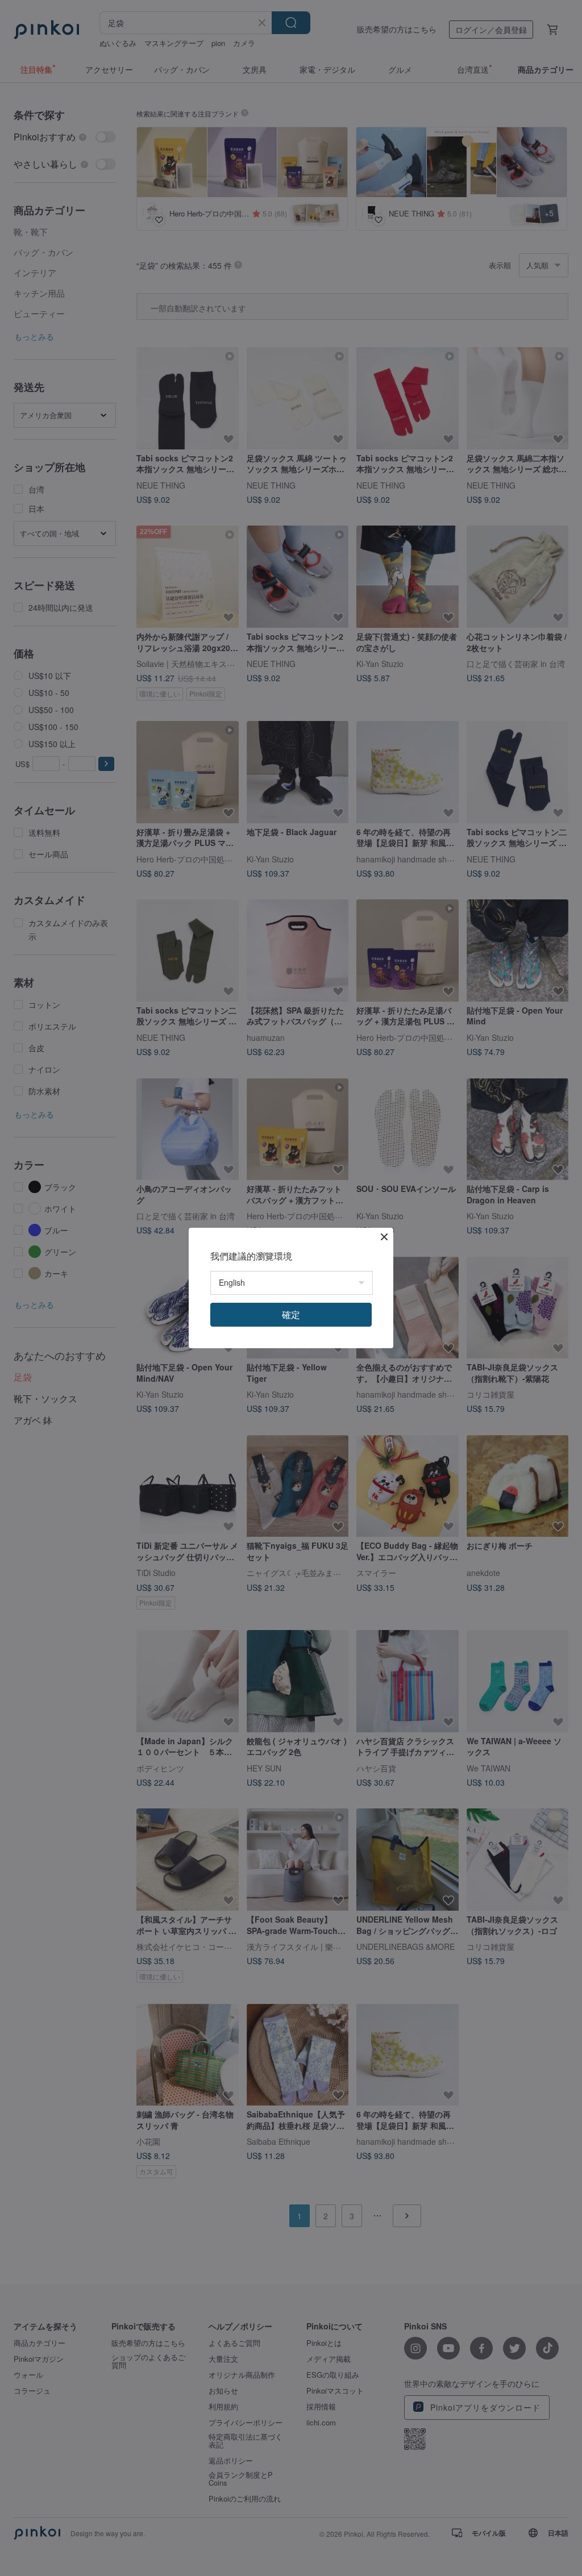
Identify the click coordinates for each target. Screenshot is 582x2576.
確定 (291, 1314)
